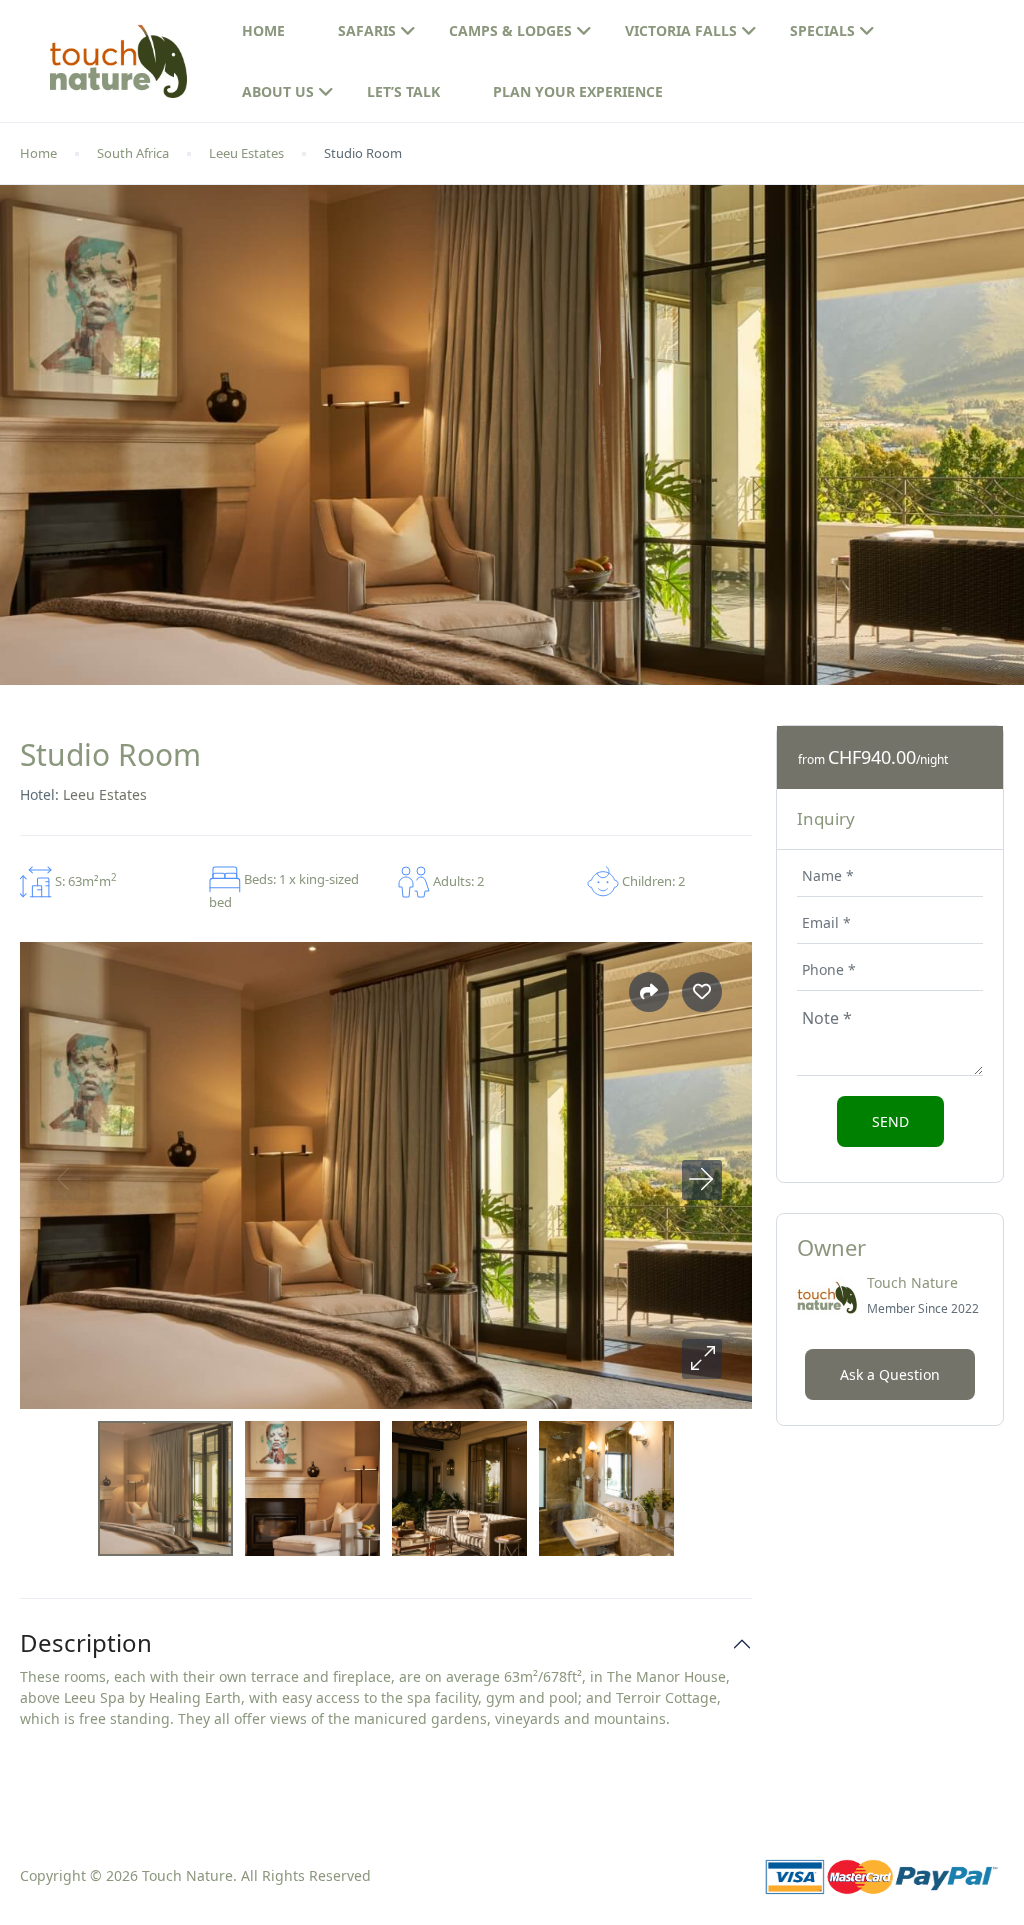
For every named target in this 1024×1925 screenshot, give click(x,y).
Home (263, 30)
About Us (278, 91)
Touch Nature (912, 1282)
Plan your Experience (578, 91)
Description (86, 1643)
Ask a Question (890, 1374)
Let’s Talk (403, 91)
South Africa (133, 153)
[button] (702, 1359)
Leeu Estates (246, 153)
